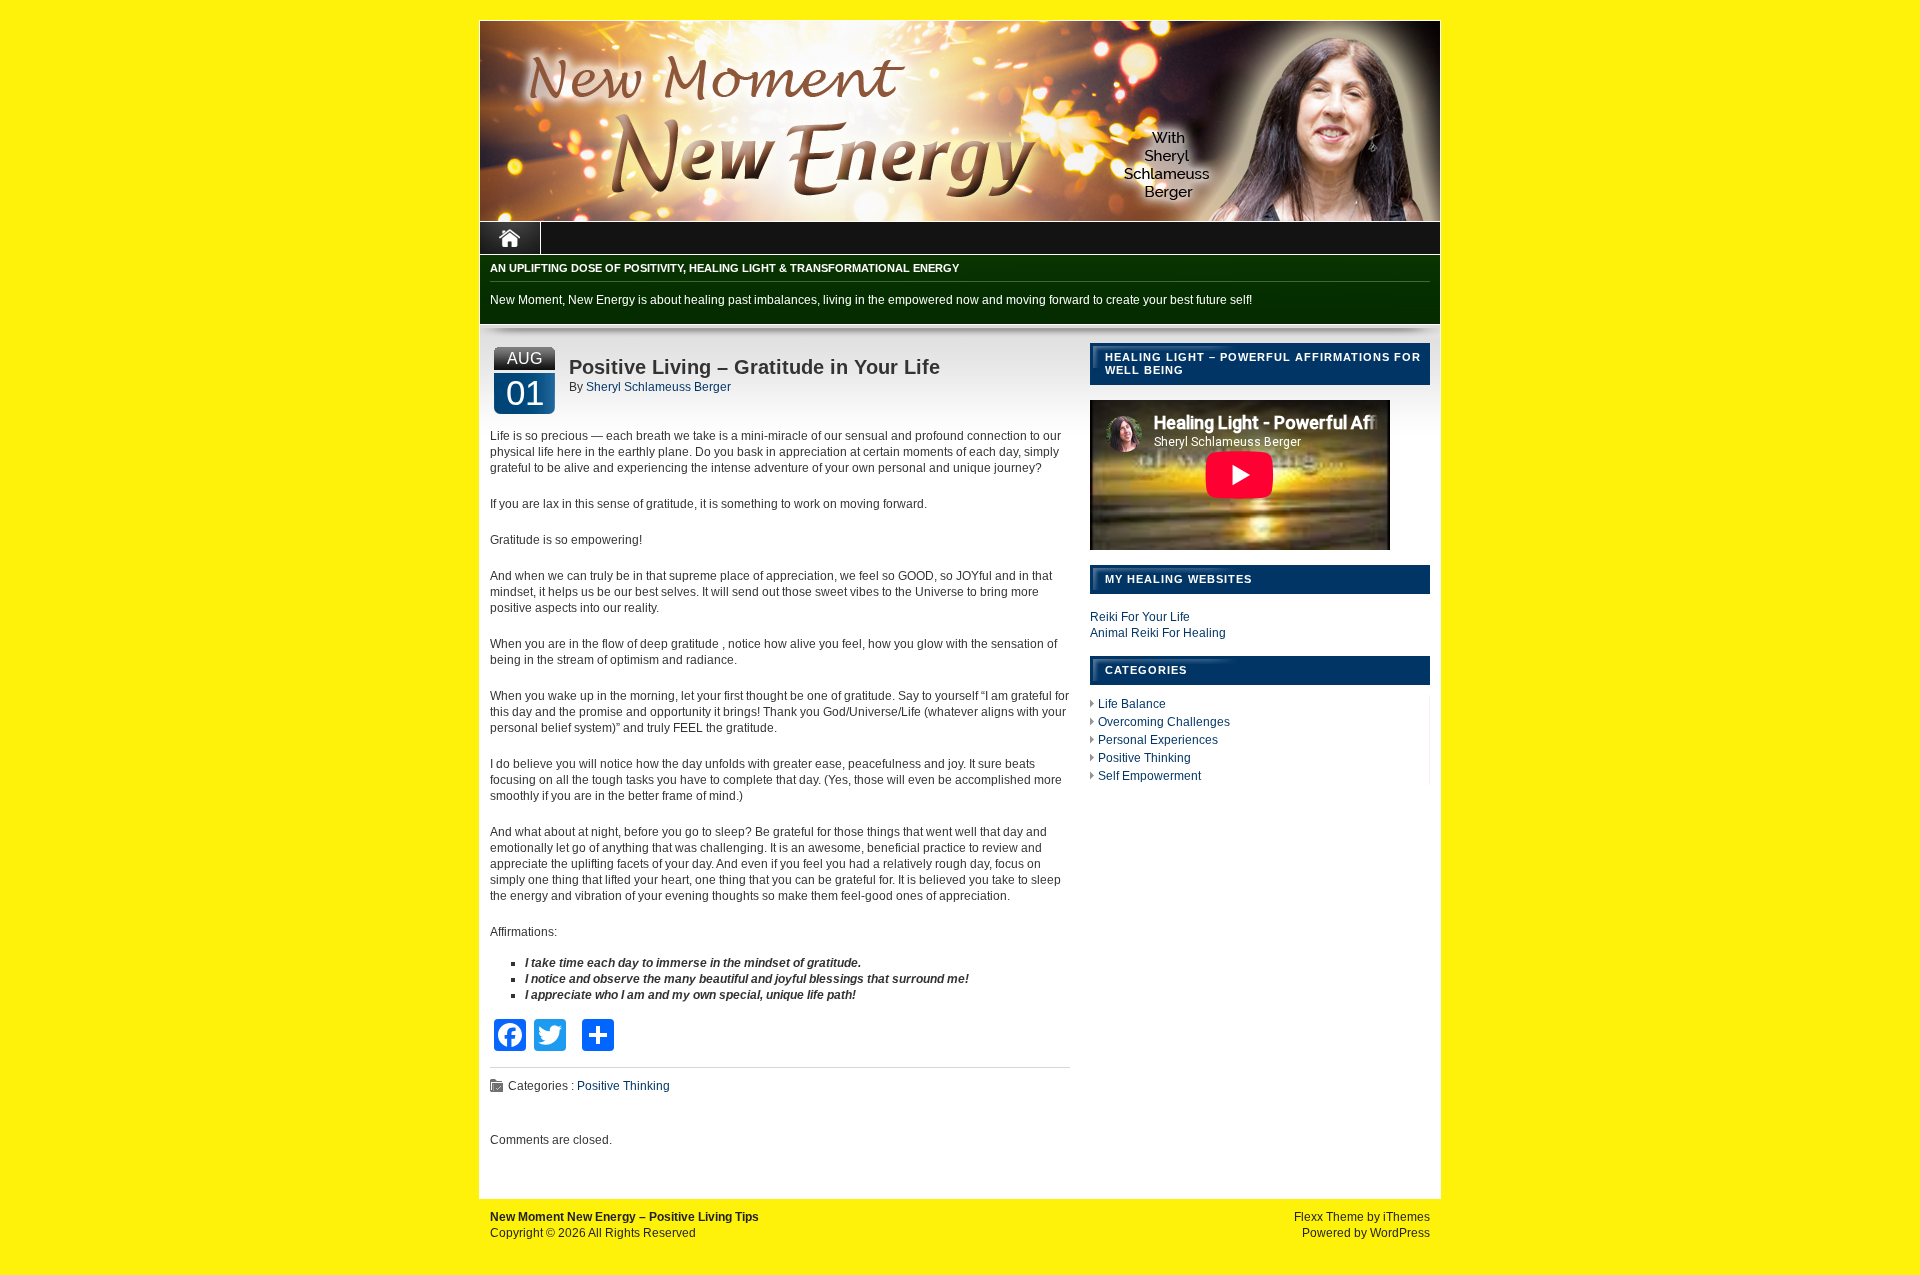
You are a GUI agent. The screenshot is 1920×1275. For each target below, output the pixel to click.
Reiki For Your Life (1140, 617)
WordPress (1400, 1233)
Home (510, 238)
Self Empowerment (1149, 776)
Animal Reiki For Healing (1158, 633)
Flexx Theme (1329, 1217)
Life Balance (1132, 704)
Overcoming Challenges (1164, 722)
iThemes (1406, 1217)
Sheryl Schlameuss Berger (658, 387)
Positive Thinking (623, 1086)
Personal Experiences (1158, 740)
